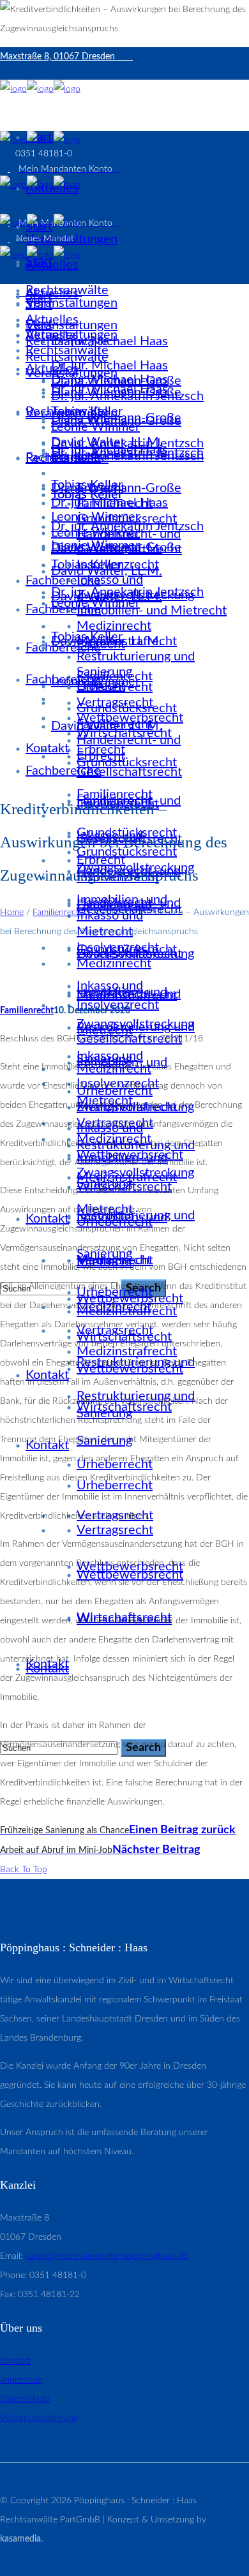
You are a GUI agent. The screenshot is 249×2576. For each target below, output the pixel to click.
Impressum (21, 2380)
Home (12, 912)
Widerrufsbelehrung (39, 2418)
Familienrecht (58, 912)
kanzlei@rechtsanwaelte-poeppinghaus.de (106, 2256)
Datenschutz (25, 2399)
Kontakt (15, 2361)
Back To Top (24, 1870)
